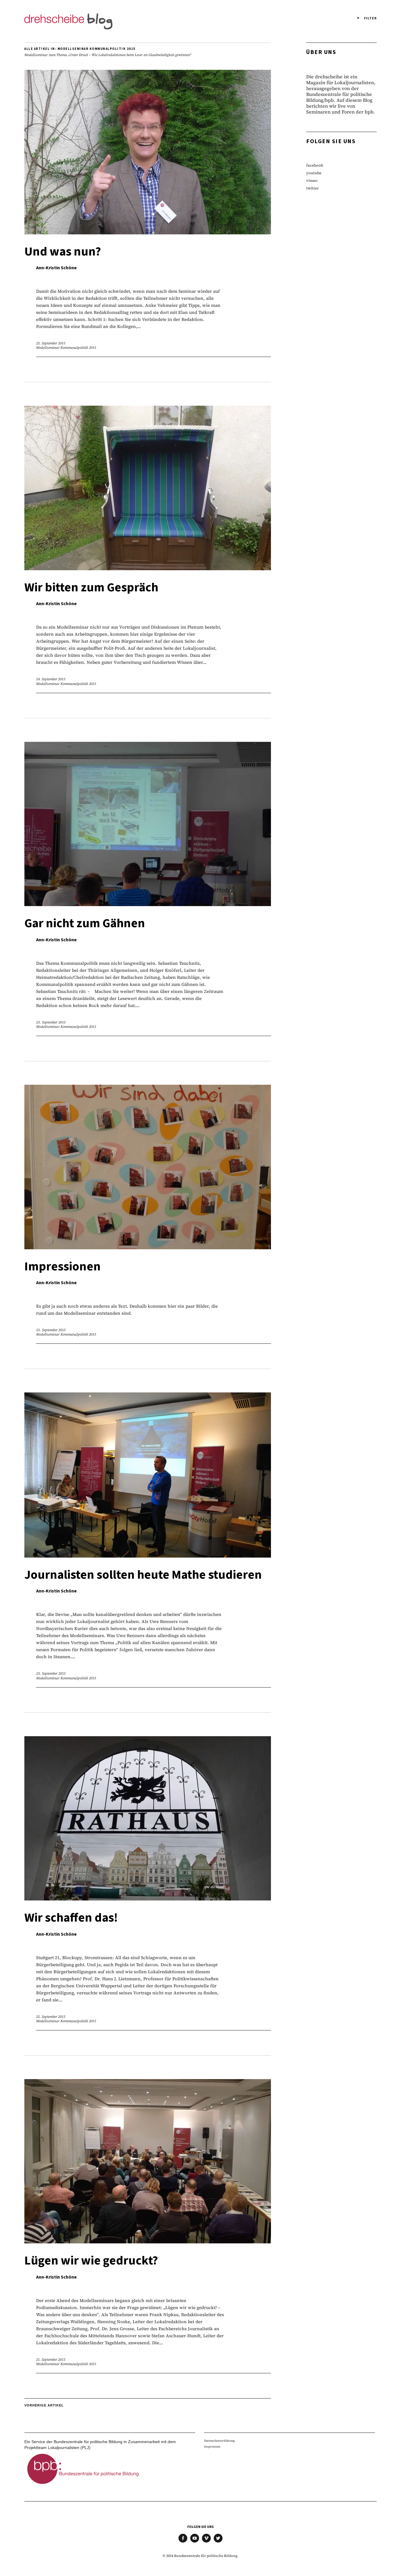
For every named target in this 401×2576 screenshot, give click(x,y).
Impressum (212, 2446)
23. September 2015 (51, 1022)
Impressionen (63, 1267)
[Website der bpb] (83, 2486)
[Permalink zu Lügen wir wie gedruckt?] (148, 2241)
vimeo (312, 181)
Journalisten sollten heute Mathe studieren (143, 1575)
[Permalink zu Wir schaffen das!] (148, 1899)
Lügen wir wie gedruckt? (91, 2261)
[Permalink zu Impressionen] (148, 1247)
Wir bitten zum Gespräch (91, 588)
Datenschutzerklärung (219, 2441)
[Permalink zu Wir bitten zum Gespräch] (148, 568)
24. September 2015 (51, 679)
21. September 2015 (51, 2360)
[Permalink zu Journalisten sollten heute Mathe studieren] (148, 1556)
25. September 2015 (51, 343)
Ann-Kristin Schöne (56, 268)
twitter (312, 188)
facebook (315, 165)
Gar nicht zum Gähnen (85, 923)
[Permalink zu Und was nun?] (148, 232)
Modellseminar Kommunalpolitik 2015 (66, 348)
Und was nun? (63, 252)
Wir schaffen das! (71, 1918)
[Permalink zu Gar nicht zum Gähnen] (148, 904)
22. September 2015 (51, 2017)
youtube (314, 173)
